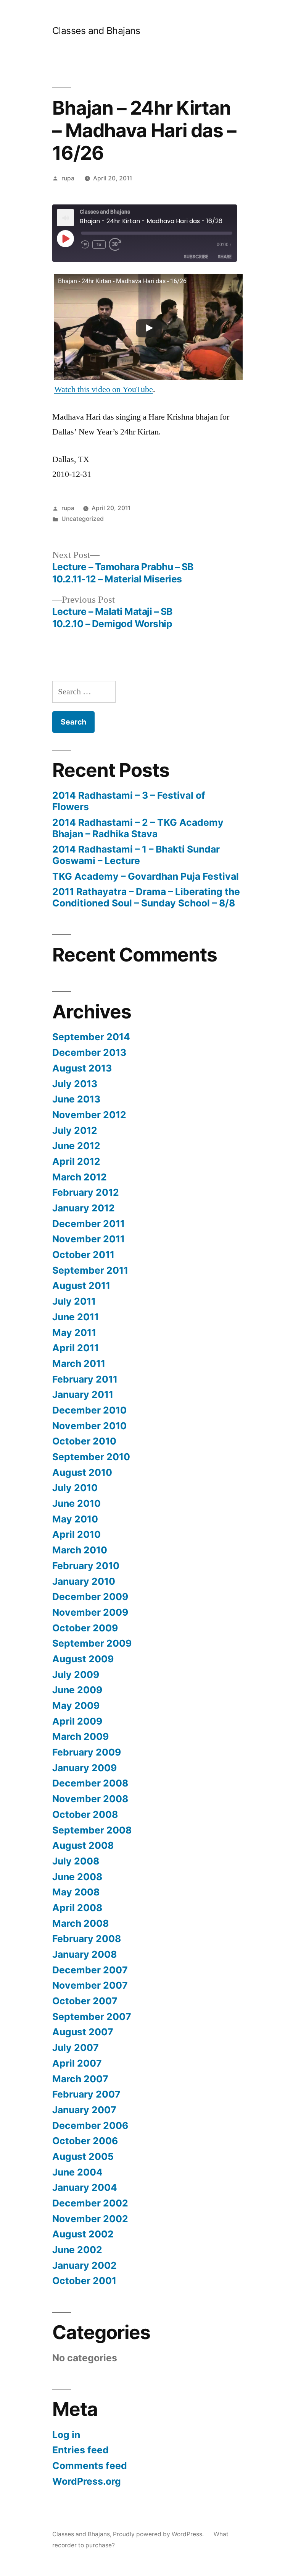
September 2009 (92, 1643)
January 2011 (83, 1394)
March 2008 (80, 1923)
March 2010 (80, 1550)
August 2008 (83, 1845)
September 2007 (92, 2017)
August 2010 (82, 1472)
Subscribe (196, 257)
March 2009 (80, 1736)
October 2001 (84, 2281)
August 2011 (81, 1286)
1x (99, 244)
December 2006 (90, 2125)
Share (225, 257)
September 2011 (90, 1270)
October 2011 (83, 1255)
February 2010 (86, 1566)
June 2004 (77, 2172)
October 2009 (85, 1628)
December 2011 (89, 1224)
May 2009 (76, 1705)
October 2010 (84, 1441)
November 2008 (90, 1799)
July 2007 (76, 2048)
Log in (66, 2435)
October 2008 (85, 1814)
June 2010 (76, 1503)
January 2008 (85, 1954)
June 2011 (76, 1317)
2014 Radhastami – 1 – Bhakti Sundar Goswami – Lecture (136, 855)
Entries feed (80, 2450)
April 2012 (76, 1161)
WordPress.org (87, 2481)
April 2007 (77, 2063)
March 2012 (80, 1177)
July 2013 (75, 1084)
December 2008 (90, 1783)
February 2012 (86, 1192)
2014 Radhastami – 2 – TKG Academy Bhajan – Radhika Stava (138, 828)
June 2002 (77, 2250)
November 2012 (89, 1115)
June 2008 (77, 1877)
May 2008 (76, 1892)
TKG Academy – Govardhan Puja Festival (146, 876)
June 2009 (77, 1690)
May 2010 (75, 1519)
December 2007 (90, 1970)
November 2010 (89, 1426)
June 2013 (76, 1099)
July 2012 (75, 1130)
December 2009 (90, 1597)
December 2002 (90, 2203)
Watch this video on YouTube (104, 389)
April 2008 (77, 1908)
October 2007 (85, 2001)
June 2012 (76, 1146)
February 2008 (87, 1939)
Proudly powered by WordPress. (159, 2534)
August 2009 (83, 1659)
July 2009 (76, 1675)
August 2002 (83, 2234)
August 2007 (83, 2032)
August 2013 (82, 1068)
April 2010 (76, 1534)
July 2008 (76, 1861)
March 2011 (79, 1363)
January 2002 (85, 2265)
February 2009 (87, 1752)
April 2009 (77, 1721)
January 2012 (84, 1208)
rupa (68, 178)
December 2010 (89, 1410)
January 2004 (85, 2187)
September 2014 (91, 1037)
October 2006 (85, 2141)
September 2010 (91, 1457)
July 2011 (74, 1301)
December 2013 (89, 1052)
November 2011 (89, 1239)
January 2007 (84, 2110)
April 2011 (76, 1348)
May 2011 (74, 1333)
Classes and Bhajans (96, 31)
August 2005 (83, 2156)
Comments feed (90, 2466)
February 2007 (86, 2094)
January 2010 (84, 1581)
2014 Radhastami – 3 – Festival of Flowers (129, 801)
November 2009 (90, 1612)
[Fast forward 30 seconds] (117, 244)
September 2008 (92, 1830)
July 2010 (75, 1488)
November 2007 (90, 1985)
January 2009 (85, 1768)
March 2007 (80, 2079)
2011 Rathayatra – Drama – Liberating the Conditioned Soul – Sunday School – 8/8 (146, 897)
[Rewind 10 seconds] (85, 244)
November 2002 (90, 2219)
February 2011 (85, 1379)
